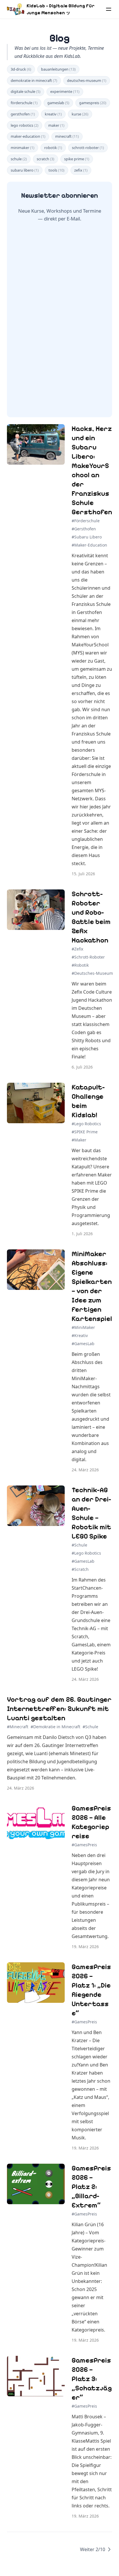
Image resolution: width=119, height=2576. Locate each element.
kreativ (53, 114)
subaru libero (25, 170)
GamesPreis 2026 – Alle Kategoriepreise (91, 1822)
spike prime (77, 159)
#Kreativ (80, 1335)
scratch (45, 159)
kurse (80, 114)
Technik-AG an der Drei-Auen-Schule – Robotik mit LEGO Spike (91, 1513)
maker (56, 125)
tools (56, 170)
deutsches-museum (87, 80)
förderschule (24, 103)
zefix (81, 170)
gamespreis (93, 103)
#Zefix (77, 949)
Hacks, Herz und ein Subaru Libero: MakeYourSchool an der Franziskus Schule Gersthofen (92, 470)
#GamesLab (83, 1344)
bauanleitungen (58, 69)
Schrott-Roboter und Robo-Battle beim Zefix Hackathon (91, 917)
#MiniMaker (83, 1327)
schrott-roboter (88, 148)
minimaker (23, 148)
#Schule (79, 1545)
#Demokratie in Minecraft (55, 1727)
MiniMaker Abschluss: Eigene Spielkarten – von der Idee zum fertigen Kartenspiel (92, 1286)
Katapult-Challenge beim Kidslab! (88, 1101)
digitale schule (26, 91)
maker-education (28, 136)
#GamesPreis (84, 1845)
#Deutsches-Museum (92, 973)
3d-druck (21, 69)
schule (19, 159)
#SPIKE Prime (85, 1132)
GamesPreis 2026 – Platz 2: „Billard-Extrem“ (91, 2187)
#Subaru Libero (87, 537)
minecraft (67, 136)
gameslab (58, 103)
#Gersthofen (84, 529)
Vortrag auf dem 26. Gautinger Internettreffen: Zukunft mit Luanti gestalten (59, 1709)
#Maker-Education (89, 545)
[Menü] (109, 9)
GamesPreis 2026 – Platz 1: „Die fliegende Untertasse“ (91, 1990)
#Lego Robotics (86, 1124)
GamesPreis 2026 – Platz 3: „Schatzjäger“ (92, 2379)
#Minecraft (18, 1727)
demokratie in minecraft (34, 80)
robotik (53, 148)
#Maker (79, 1140)
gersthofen (23, 114)
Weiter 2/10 (93, 2549)
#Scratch (80, 1569)
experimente (65, 91)
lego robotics (25, 125)
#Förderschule (86, 521)
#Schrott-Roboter (88, 957)
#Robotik (80, 965)
